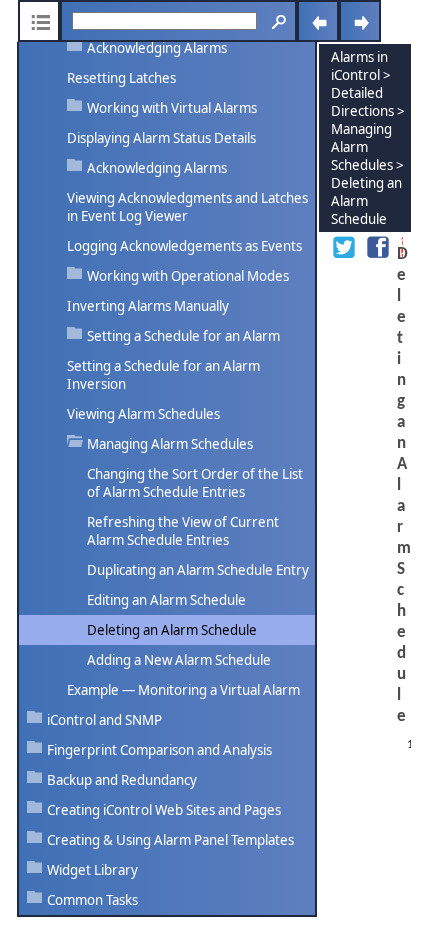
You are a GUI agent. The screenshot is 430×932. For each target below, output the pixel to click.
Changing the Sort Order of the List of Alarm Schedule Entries (195, 483)
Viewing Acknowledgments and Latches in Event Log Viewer (187, 207)
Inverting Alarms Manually (148, 306)
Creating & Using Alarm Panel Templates (170, 840)
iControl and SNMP (104, 720)
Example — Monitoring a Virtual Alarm (183, 690)
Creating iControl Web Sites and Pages (164, 810)
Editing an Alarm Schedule (166, 600)
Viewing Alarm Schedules (143, 414)
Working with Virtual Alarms (172, 108)
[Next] (360, 21)
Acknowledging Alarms (157, 48)
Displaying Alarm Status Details (161, 138)
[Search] (276, 21)
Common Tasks (92, 900)
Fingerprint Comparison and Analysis (159, 750)
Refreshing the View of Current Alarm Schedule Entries (183, 531)
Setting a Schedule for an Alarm (183, 336)
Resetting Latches (121, 78)
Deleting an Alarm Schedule (172, 630)
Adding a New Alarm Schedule (179, 660)
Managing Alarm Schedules (170, 444)
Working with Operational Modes (188, 276)
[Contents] (39, 21)
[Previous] (318, 21)
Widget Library (92, 870)
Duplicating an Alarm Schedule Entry (198, 570)
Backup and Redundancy (122, 780)
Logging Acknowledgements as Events (184, 246)
